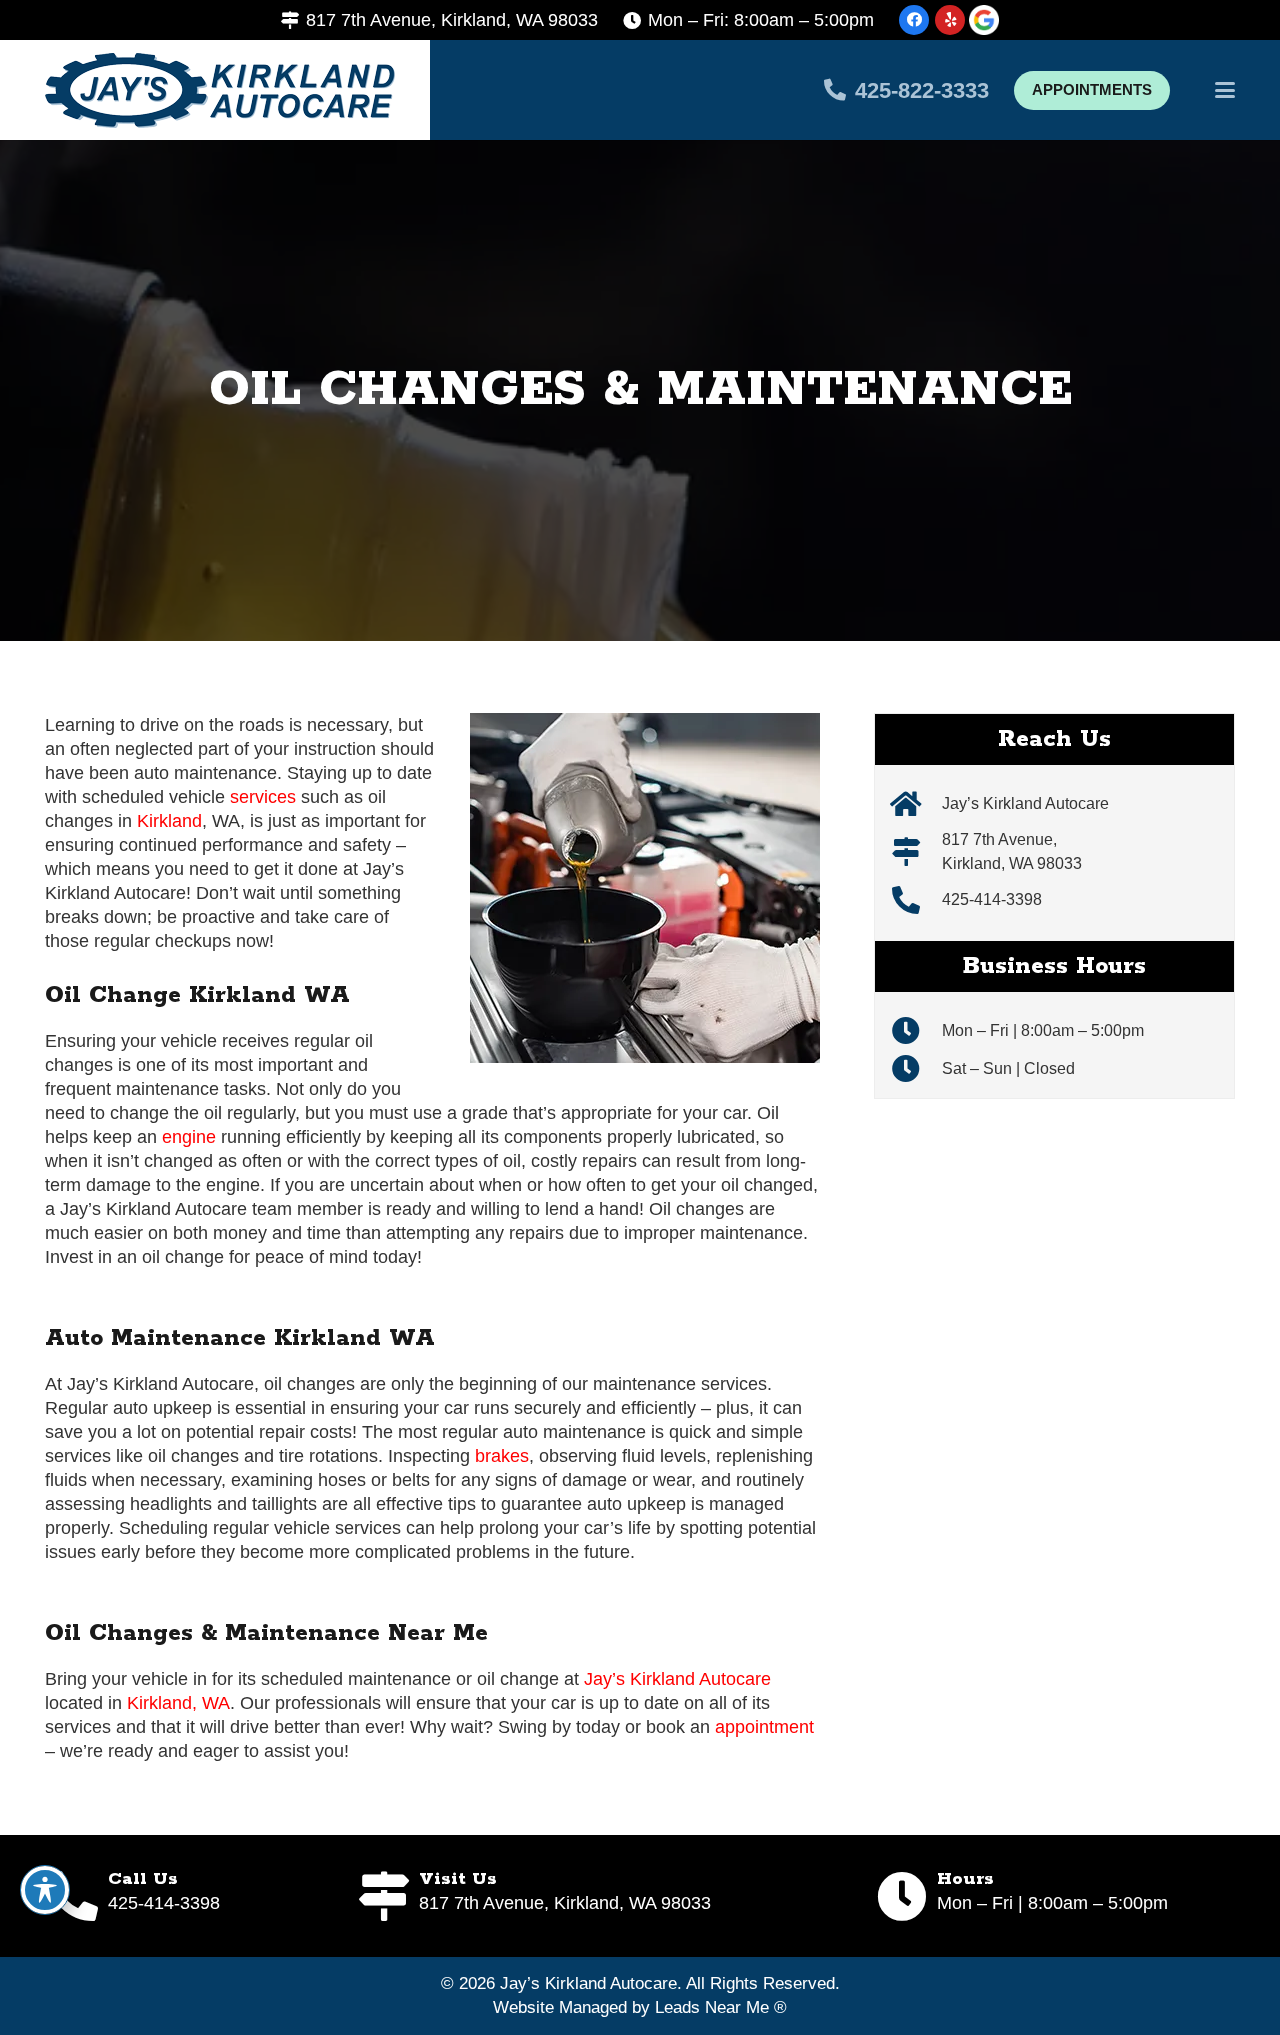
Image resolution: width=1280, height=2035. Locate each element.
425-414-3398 (992, 899)
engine (189, 1137)
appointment (764, 1727)
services (263, 797)
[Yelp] (950, 20)
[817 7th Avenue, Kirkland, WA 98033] (915, 852)
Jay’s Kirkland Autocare (677, 1679)
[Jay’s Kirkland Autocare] (915, 804)
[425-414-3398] (915, 900)
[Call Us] (76, 1896)
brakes (502, 1456)
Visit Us (458, 1879)
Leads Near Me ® (721, 2007)
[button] (1225, 90)
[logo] (220, 90)
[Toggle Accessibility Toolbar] (45, 1890)
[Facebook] (914, 20)
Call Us (143, 1879)
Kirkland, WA (178, 1703)
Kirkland (169, 821)
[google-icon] (984, 20)
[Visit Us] (387, 1896)
